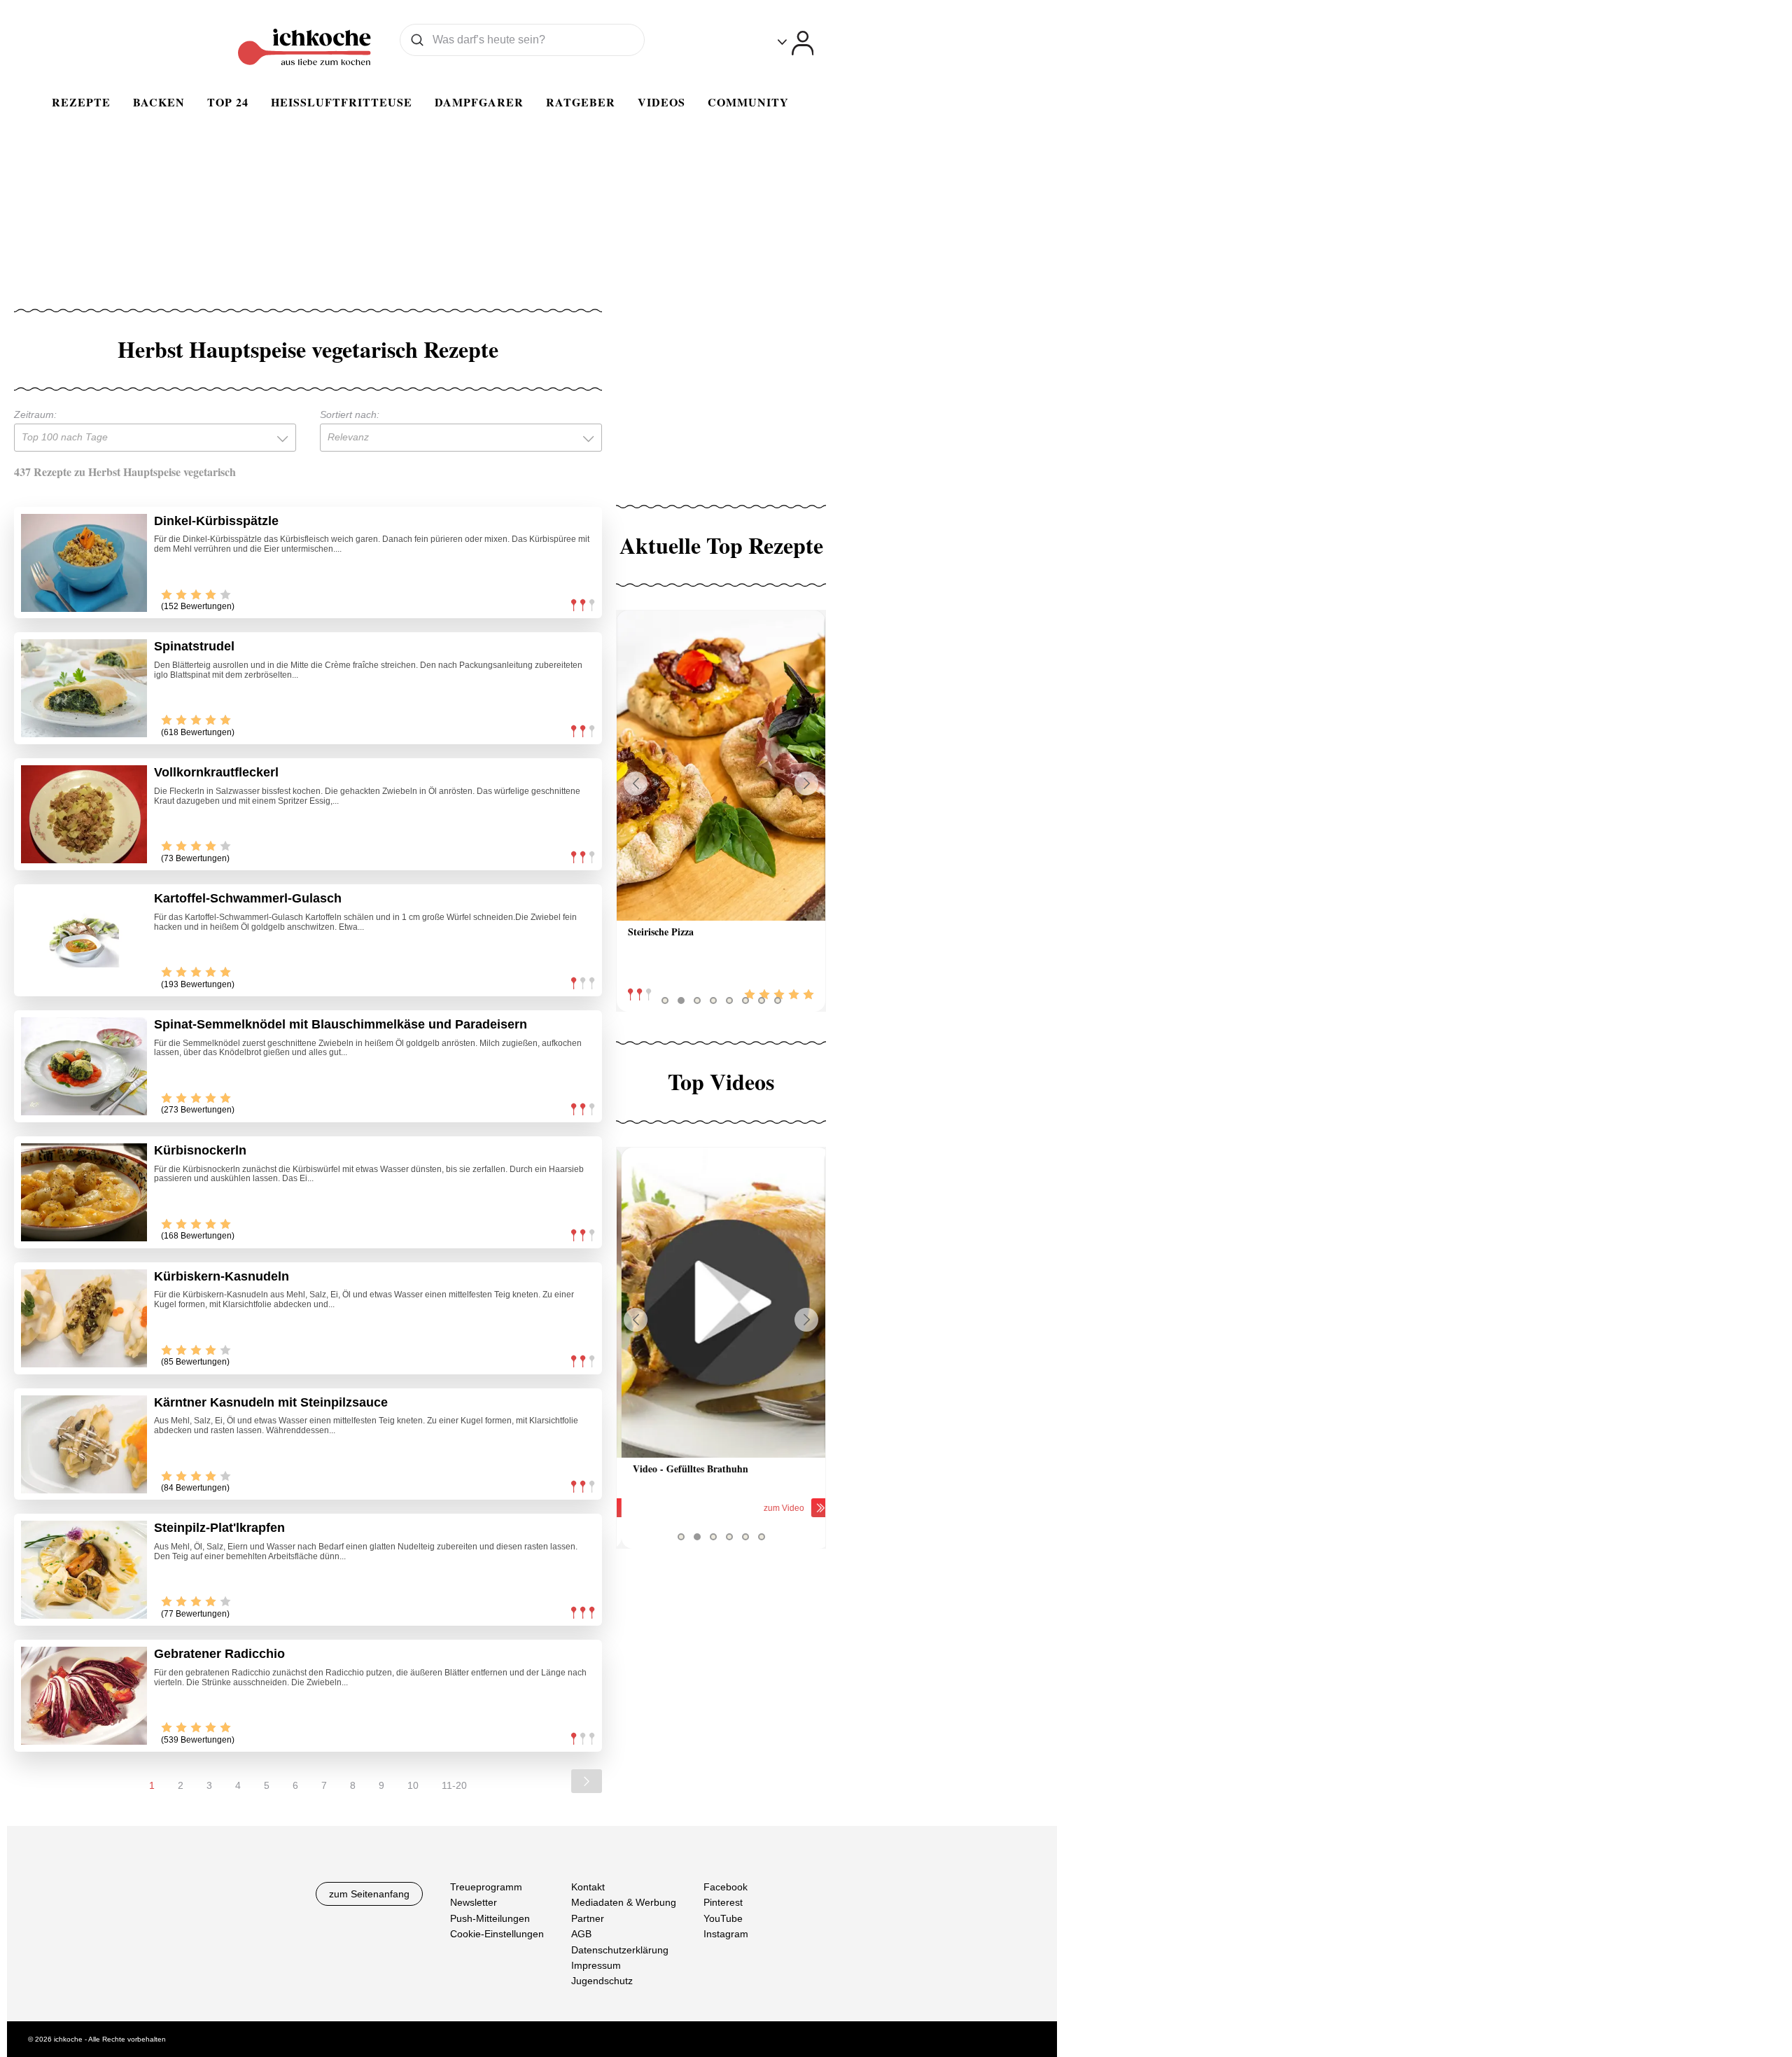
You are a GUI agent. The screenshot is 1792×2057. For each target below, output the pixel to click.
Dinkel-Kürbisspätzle (216, 521)
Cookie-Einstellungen (497, 1934)
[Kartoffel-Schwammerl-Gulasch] (84, 940)
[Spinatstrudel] (84, 688)
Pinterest (723, 1903)
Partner (588, 1918)
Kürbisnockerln (200, 1150)
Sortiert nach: (350, 414)
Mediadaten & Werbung (624, 1903)
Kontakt (588, 1887)
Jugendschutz (602, 1981)
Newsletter (474, 1903)
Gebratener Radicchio (219, 1654)
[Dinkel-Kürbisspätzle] (84, 563)
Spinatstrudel (194, 646)
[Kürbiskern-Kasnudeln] (84, 1318)
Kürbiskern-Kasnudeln (222, 1276)
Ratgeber (581, 102)
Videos (661, 102)
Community (748, 102)
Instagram (726, 1934)
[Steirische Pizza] (721, 766)
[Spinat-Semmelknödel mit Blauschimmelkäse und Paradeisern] (84, 1066)
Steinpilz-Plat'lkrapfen (219, 1528)
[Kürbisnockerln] (84, 1192)
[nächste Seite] (587, 1781)
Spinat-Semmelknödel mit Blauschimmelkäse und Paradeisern (341, 1024)
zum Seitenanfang (369, 1894)
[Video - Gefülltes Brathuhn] (721, 1303)
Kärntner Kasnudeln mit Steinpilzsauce (271, 1402)
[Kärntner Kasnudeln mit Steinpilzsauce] (84, 1444)
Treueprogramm (486, 1887)
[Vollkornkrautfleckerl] (84, 814)
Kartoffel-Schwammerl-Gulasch (248, 898)
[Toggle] (796, 43)
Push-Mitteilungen (490, 1918)
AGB (581, 1934)
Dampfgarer (479, 102)
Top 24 (228, 102)
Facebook (726, 1887)
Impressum (596, 1965)
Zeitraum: (35, 414)
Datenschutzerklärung (620, 1950)
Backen (159, 102)
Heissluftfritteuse (342, 102)
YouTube (723, 1918)
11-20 (454, 1785)
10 (413, 1785)
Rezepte (81, 102)
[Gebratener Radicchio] (84, 1696)
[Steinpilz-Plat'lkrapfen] (84, 1570)
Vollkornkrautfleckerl (216, 772)
